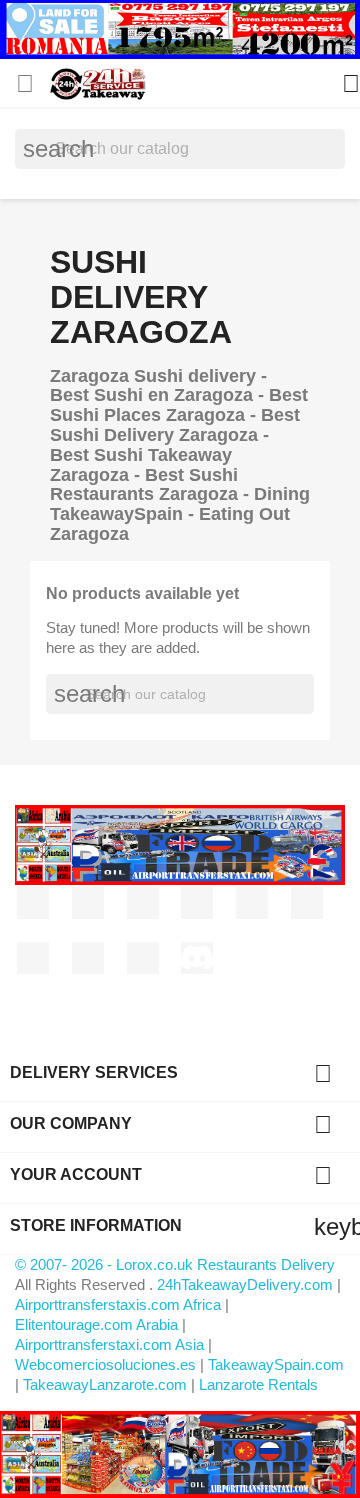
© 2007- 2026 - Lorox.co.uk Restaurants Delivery (175, 1264)
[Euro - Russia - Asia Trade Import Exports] (180, 843)
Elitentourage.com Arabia (96, 1324)
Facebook (33, 903)
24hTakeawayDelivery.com (247, 1284)
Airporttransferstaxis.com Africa (118, 1304)
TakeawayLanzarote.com (105, 1384)
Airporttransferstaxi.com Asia (111, 1344)
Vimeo (307, 903)
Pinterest (252, 903)
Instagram (33, 958)
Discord (197, 958)
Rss (143, 903)
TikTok (143, 958)
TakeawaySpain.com (276, 1364)
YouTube (197, 903)
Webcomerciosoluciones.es (105, 1364)
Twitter (88, 903)
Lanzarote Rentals (258, 1384)
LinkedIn (88, 958)
